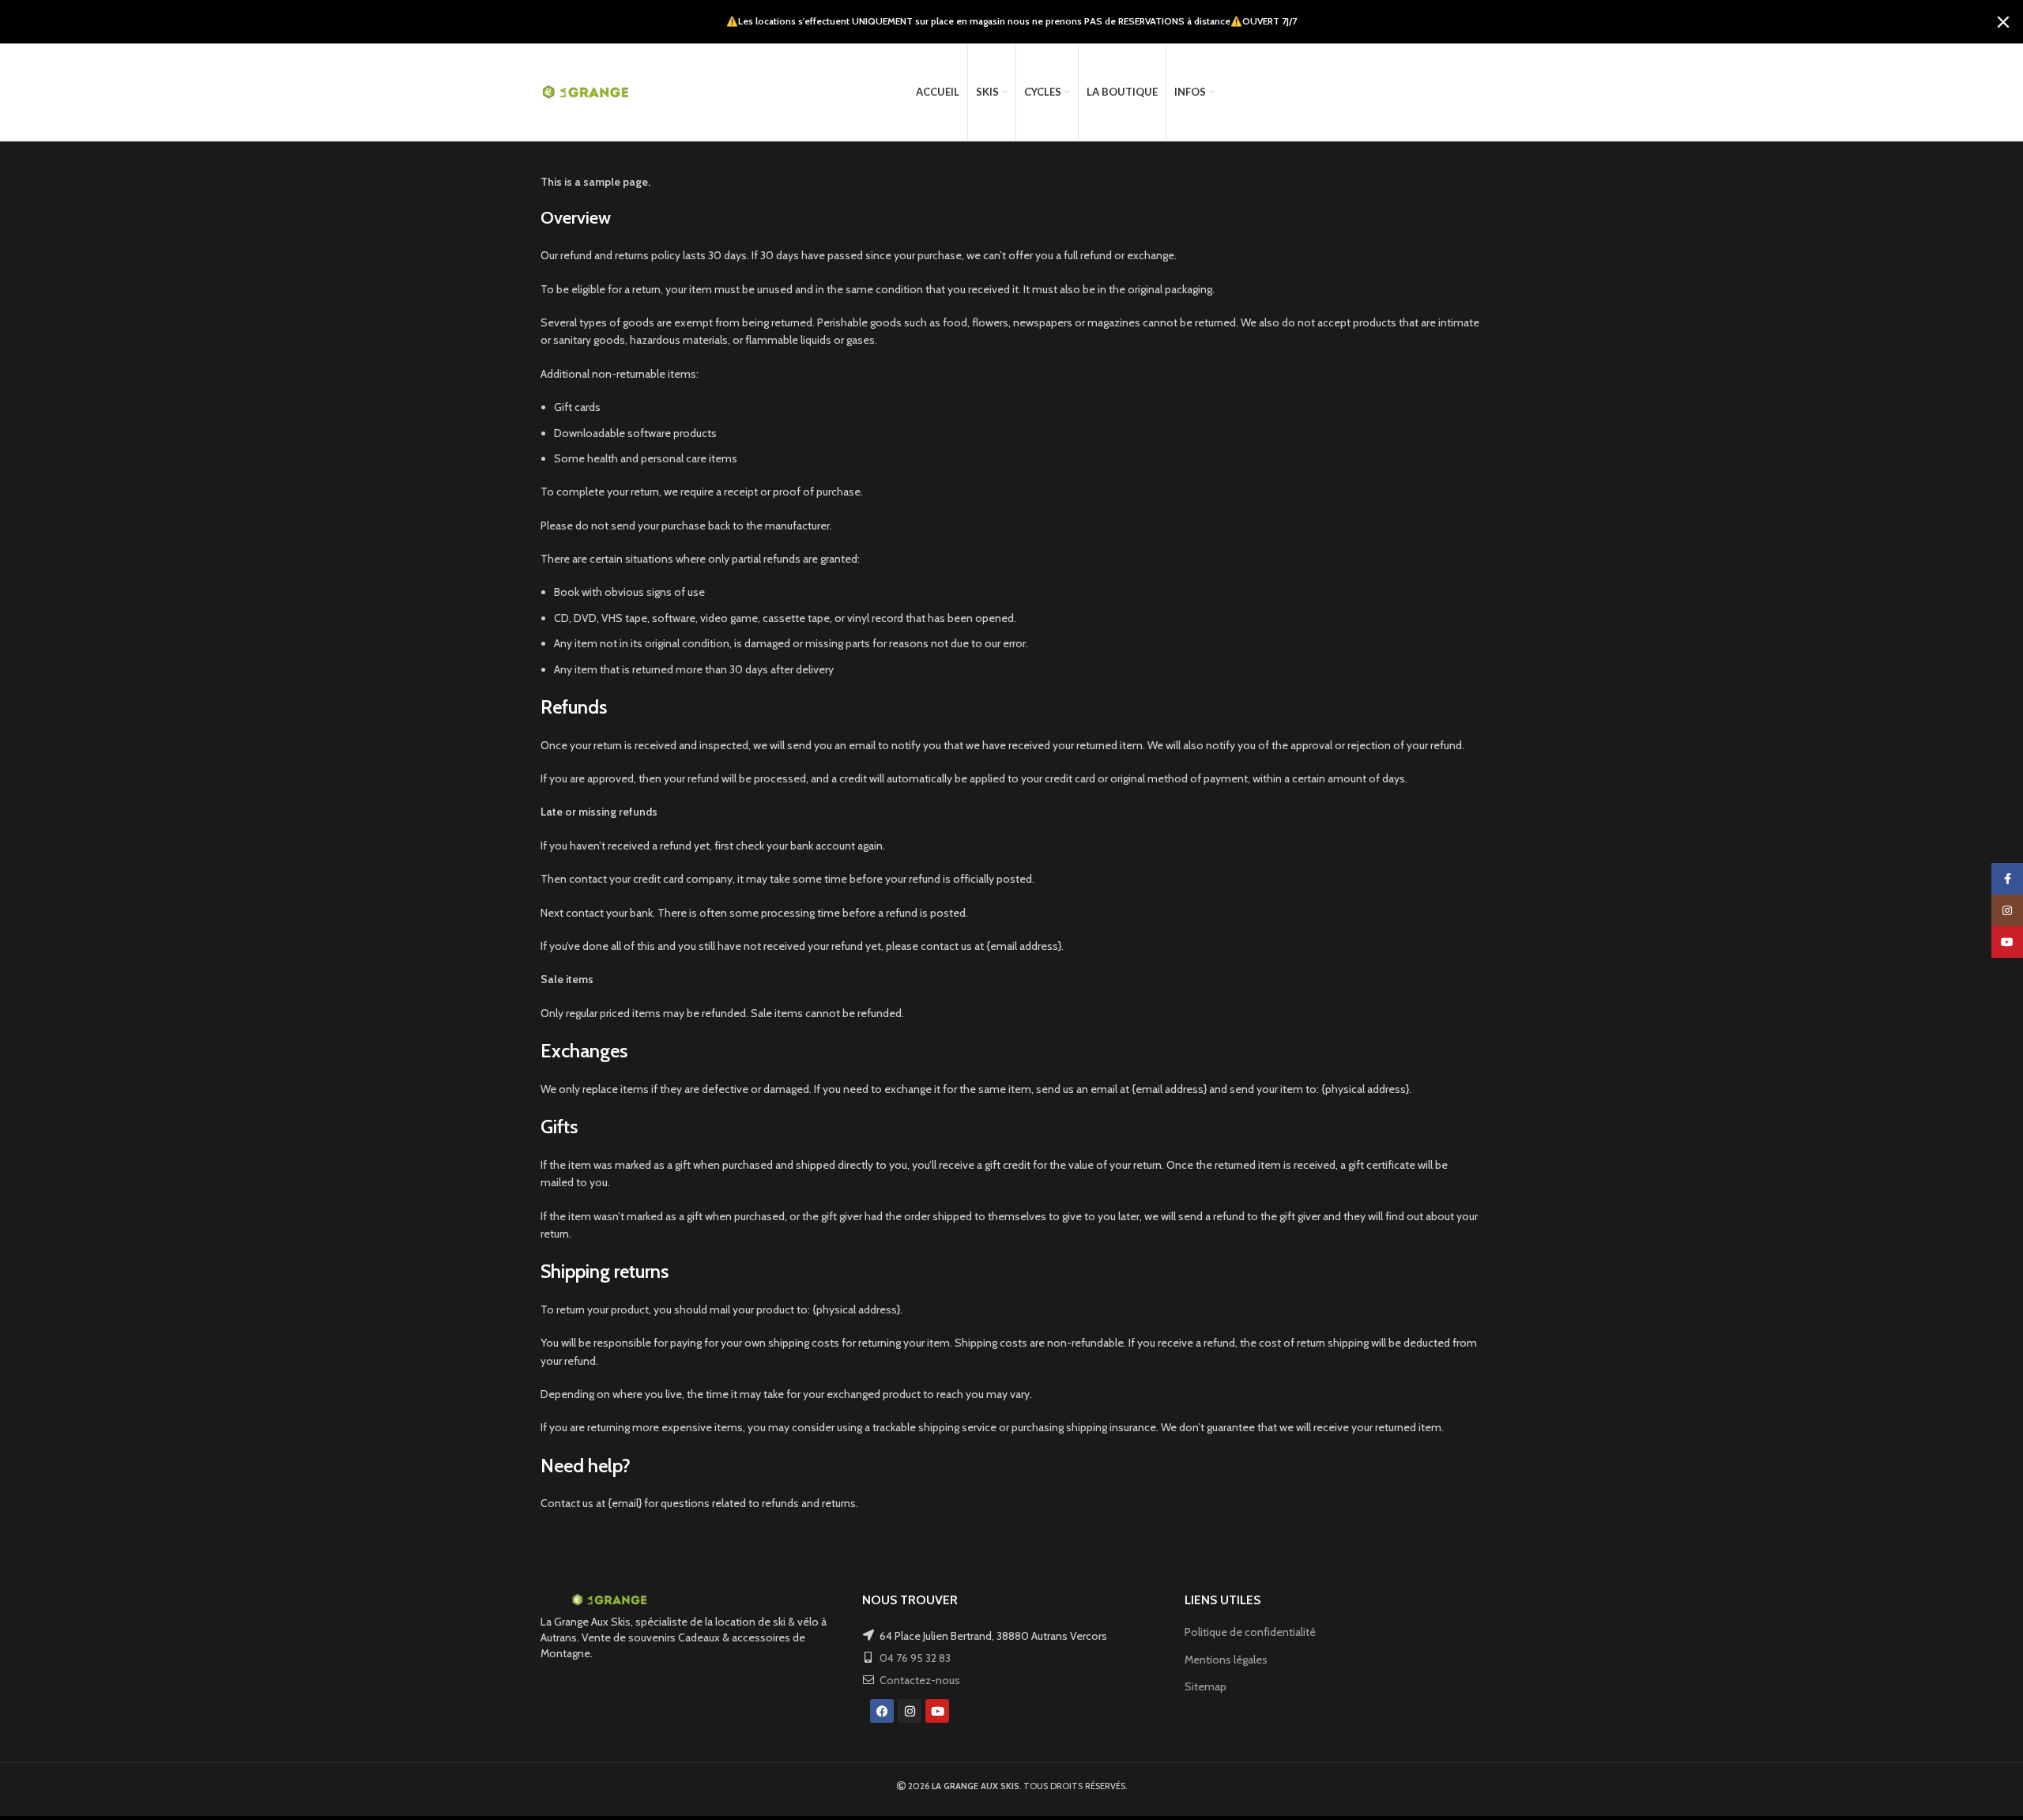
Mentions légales (1226, 1660)
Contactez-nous (920, 1680)
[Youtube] (937, 1711)
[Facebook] (882, 1711)
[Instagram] (910, 1711)
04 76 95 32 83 (915, 1658)
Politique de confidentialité (1250, 1632)
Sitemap (1206, 1686)
